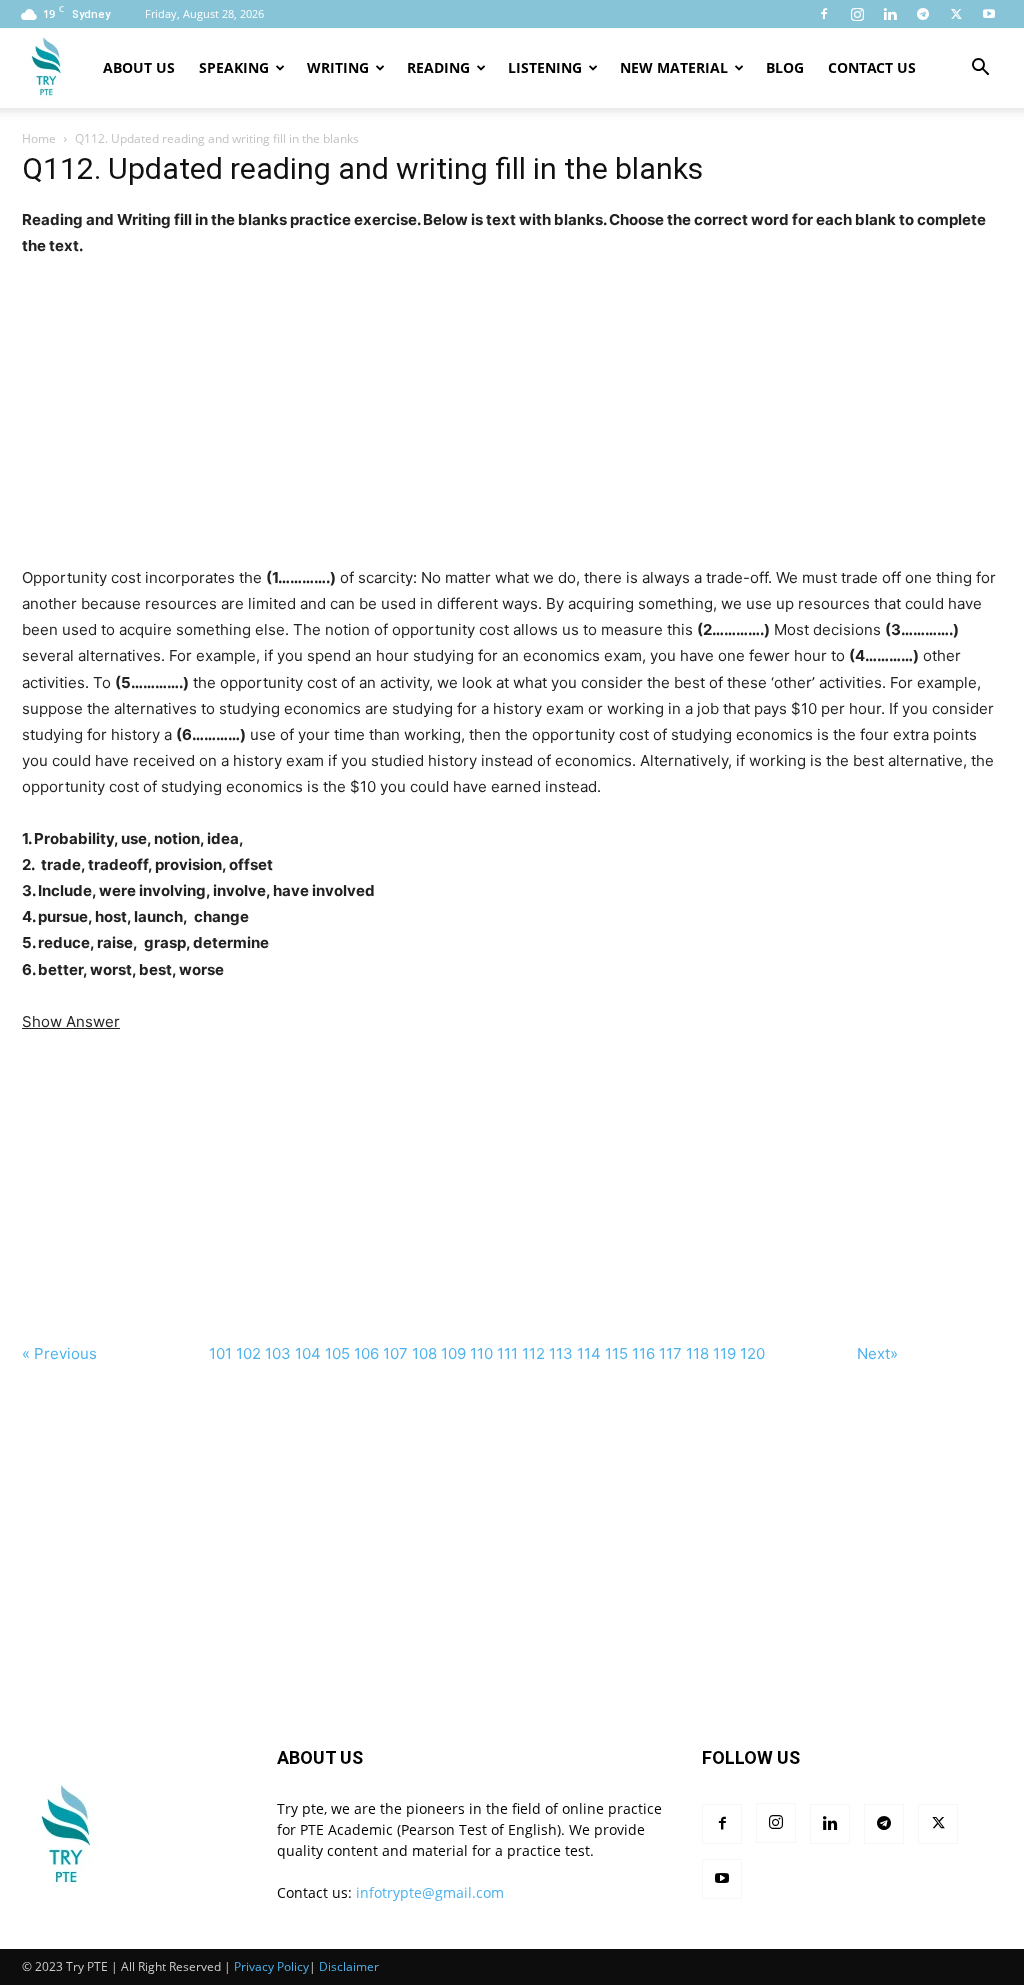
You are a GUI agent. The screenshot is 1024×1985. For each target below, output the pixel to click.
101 (220, 1353)
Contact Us (872, 67)
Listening (545, 67)
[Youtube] (989, 14)
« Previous (59, 1353)
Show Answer (71, 1021)
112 (533, 1353)
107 (395, 1353)
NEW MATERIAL (674, 67)
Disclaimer (349, 1966)
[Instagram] (857, 14)
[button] (980, 69)
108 (424, 1353)
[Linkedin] (890, 14)
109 (453, 1353)
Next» (877, 1353)
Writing (338, 67)
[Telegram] (923, 14)
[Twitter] (956, 14)
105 (337, 1353)
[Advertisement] (512, 399)
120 (752, 1353)
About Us (139, 67)
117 (670, 1353)
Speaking (234, 67)
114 (589, 1353)
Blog (785, 67)
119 (724, 1353)
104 (308, 1353)
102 (248, 1353)
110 (481, 1353)
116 (643, 1353)
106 (366, 1353)
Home (39, 138)
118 (697, 1353)
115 (616, 1353)
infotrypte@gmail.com (430, 1892)
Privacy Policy (271, 1966)
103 (278, 1353)
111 (507, 1353)
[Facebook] (824, 14)
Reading (438, 67)
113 (561, 1353)
